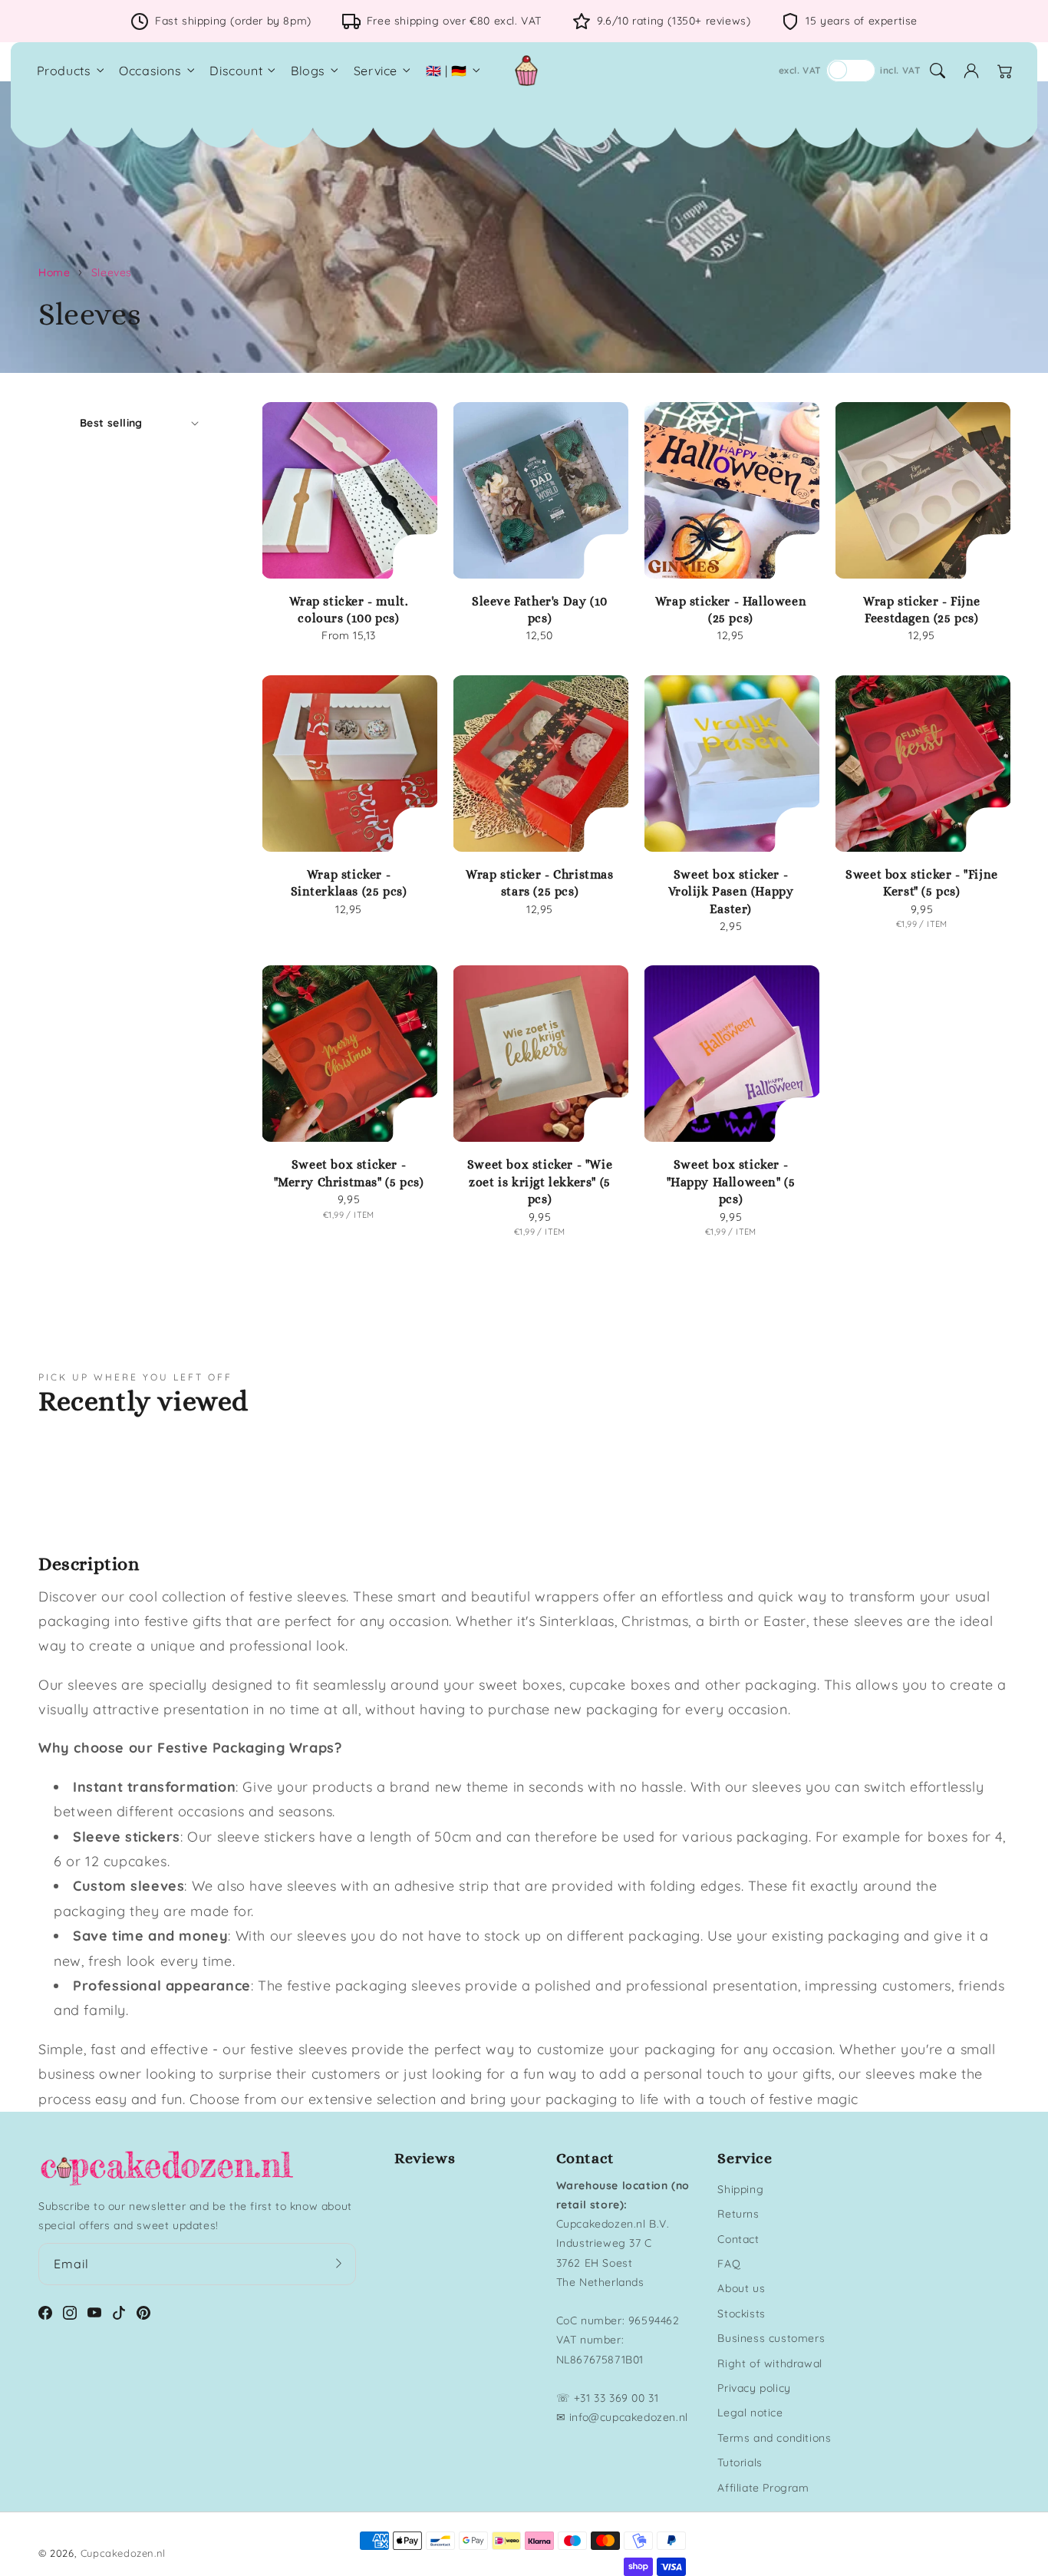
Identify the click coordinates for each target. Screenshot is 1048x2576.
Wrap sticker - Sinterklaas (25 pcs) (349, 883)
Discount (236, 71)
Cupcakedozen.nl (123, 2553)
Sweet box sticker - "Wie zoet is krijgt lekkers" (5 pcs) (540, 1182)
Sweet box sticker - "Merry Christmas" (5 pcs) (349, 1173)
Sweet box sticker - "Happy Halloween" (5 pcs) (731, 1182)
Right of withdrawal (770, 2363)
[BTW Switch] (851, 71)
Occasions (150, 71)
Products (64, 71)
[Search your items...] (938, 71)
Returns (738, 2214)
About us (741, 2288)
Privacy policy (754, 2388)
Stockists (741, 2314)
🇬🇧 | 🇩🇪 (447, 71)
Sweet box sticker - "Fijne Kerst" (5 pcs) (922, 883)
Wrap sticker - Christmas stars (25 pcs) (539, 883)
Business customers (771, 2338)
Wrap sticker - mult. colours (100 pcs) (349, 610)
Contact (738, 2239)
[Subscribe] (339, 2264)
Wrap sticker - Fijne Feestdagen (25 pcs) (922, 610)
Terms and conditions (774, 2438)
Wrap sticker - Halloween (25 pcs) (731, 610)
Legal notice (750, 2413)
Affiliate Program (763, 2488)
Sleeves (112, 272)
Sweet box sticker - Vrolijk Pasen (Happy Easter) (731, 892)
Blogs (308, 71)
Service (376, 71)
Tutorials (740, 2462)
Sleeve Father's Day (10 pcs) (540, 610)
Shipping (740, 2189)
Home (54, 272)
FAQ (729, 2264)
